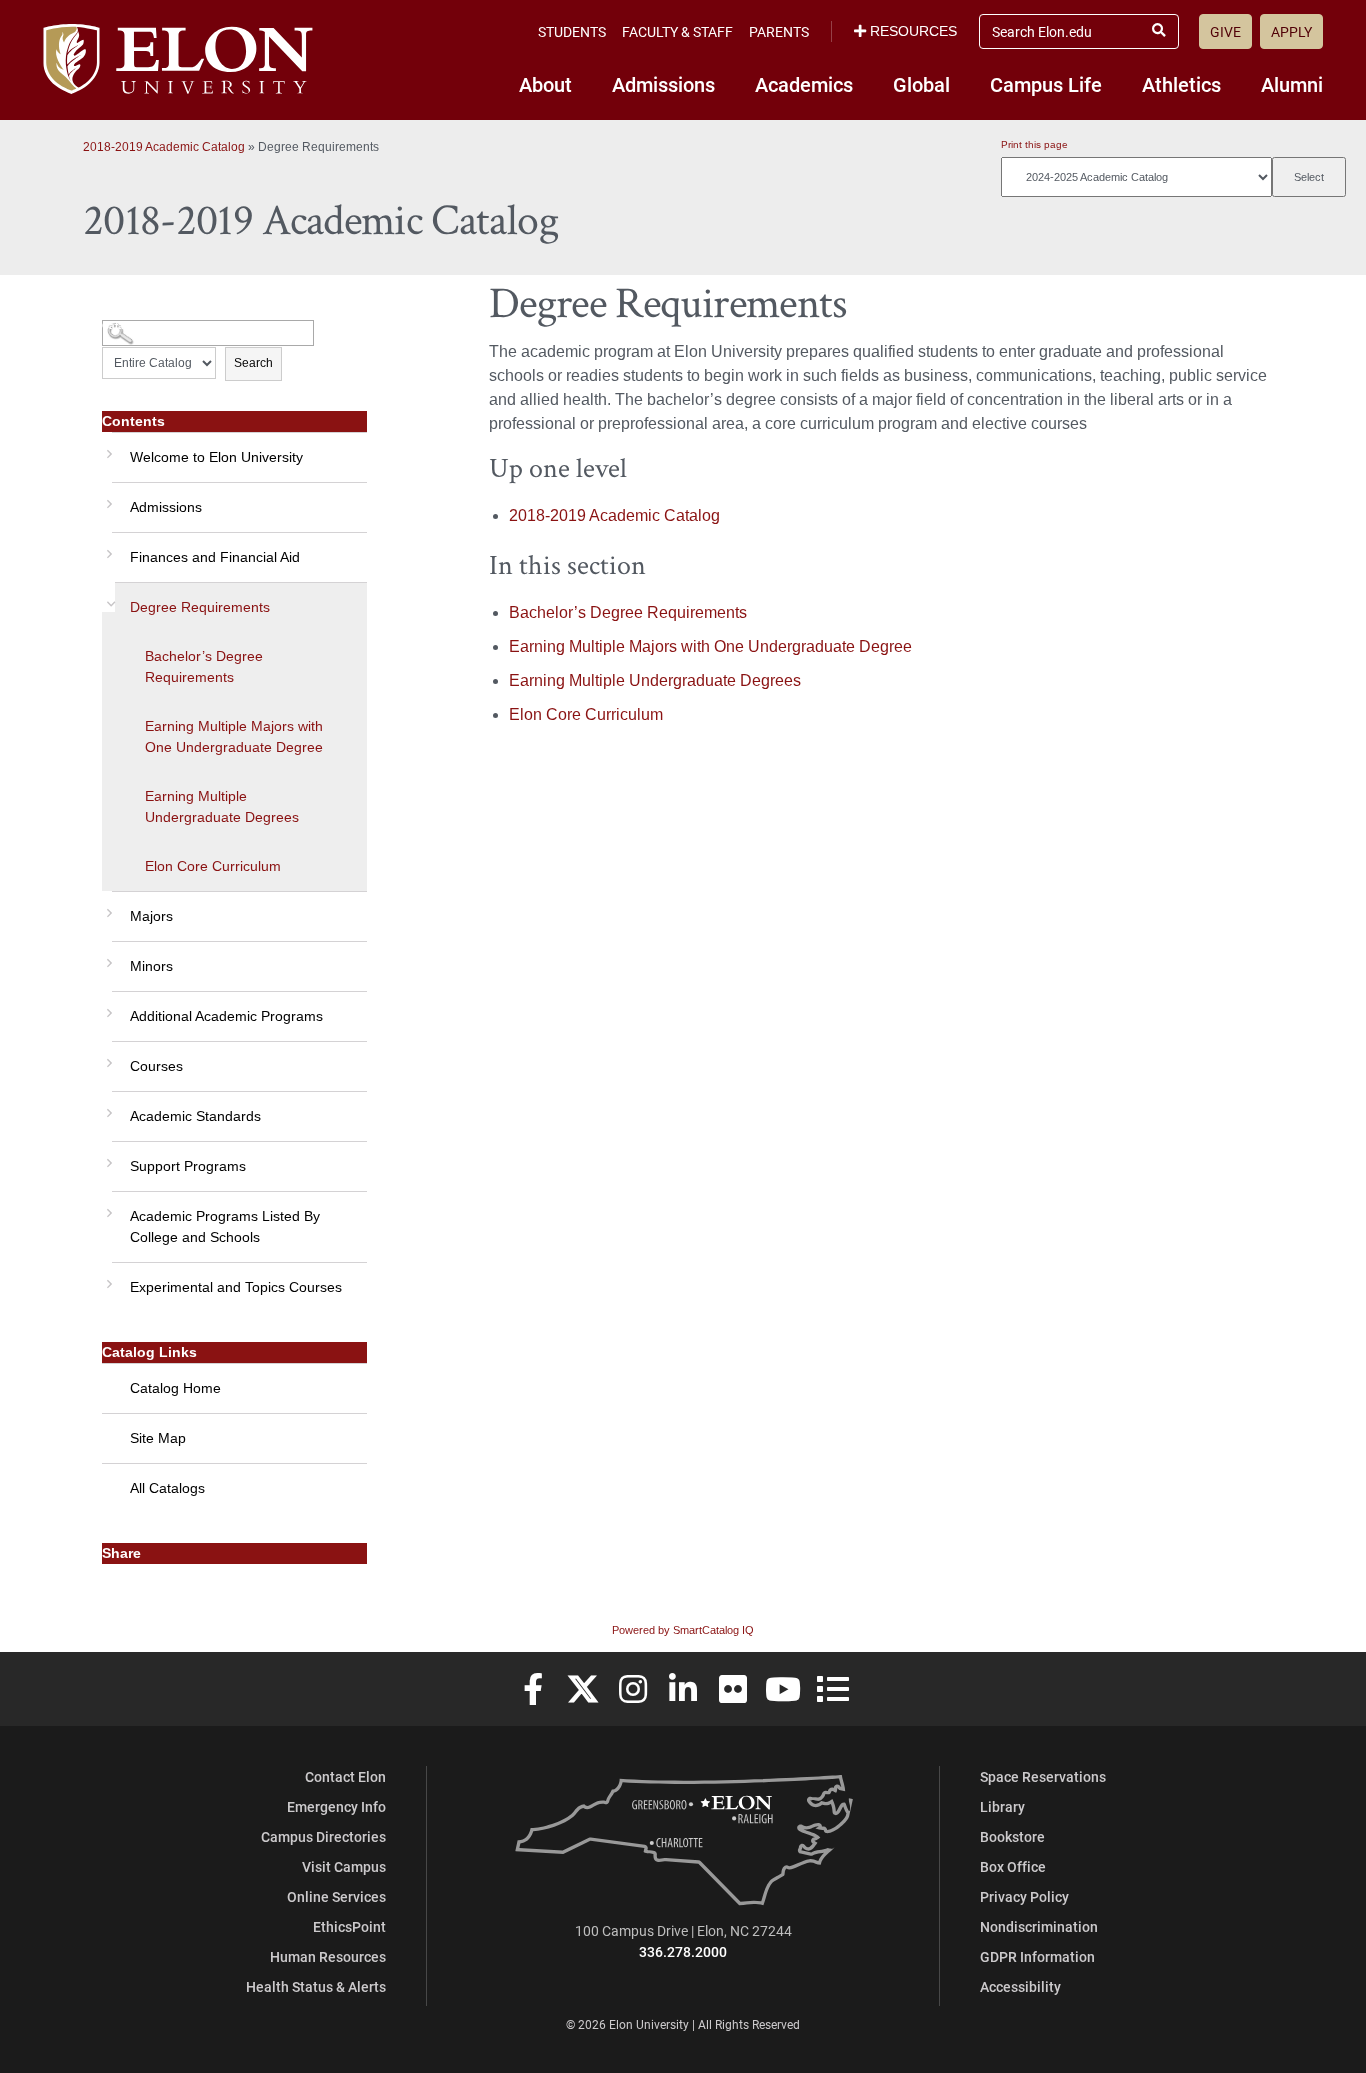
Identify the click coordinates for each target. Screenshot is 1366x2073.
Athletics (1181, 84)
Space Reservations (1043, 1776)
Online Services (336, 1896)
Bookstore (1012, 1836)
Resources (913, 31)
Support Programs (188, 1166)
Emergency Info (336, 1806)
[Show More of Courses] (107, 1056)
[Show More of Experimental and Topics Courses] (107, 1277)
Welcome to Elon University (216, 457)
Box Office (1013, 1866)
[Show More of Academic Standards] (107, 1106)
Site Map (158, 1438)
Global (921, 84)
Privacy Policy (1024, 1896)
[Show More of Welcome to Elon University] (107, 447)
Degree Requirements (200, 607)
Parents (779, 31)
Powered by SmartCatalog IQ (683, 1630)
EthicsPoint (349, 1926)
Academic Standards (195, 1116)
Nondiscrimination (1039, 1926)
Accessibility (1020, 1986)
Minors (151, 966)
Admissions (663, 84)
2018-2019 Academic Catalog (164, 147)
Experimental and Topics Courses (236, 1287)
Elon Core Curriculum (213, 866)
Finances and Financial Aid (215, 557)
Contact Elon (345, 1776)
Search (253, 363)
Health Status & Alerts (316, 1986)
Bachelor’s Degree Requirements (204, 666)
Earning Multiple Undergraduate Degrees (222, 806)
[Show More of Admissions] (107, 497)
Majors (151, 916)
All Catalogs (167, 1488)
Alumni (1292, 84)
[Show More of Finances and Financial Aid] (107, 547)
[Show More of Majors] (107, 906)
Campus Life (1046, 84)
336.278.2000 (683, 1951)
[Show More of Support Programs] (107, 1156)
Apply (1291, 31)
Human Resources (328, 1956)
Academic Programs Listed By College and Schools (225, 1226)
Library (1002, 1806)
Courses (156, 1066)
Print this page (1034, 144)
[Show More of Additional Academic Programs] (107, 1006)
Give (1225, 31)
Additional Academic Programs (226, 1016)
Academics (804, 84)
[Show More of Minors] (107, 956)
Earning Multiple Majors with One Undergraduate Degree (234, 736)
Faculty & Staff (677, 31)
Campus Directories (323, 1836)
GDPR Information (1037, 1956)
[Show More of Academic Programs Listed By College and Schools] (107, 1206)
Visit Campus (344, 1866)
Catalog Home (175, 1388)
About (545, 84)
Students (572, 31)
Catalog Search (139, 325)
